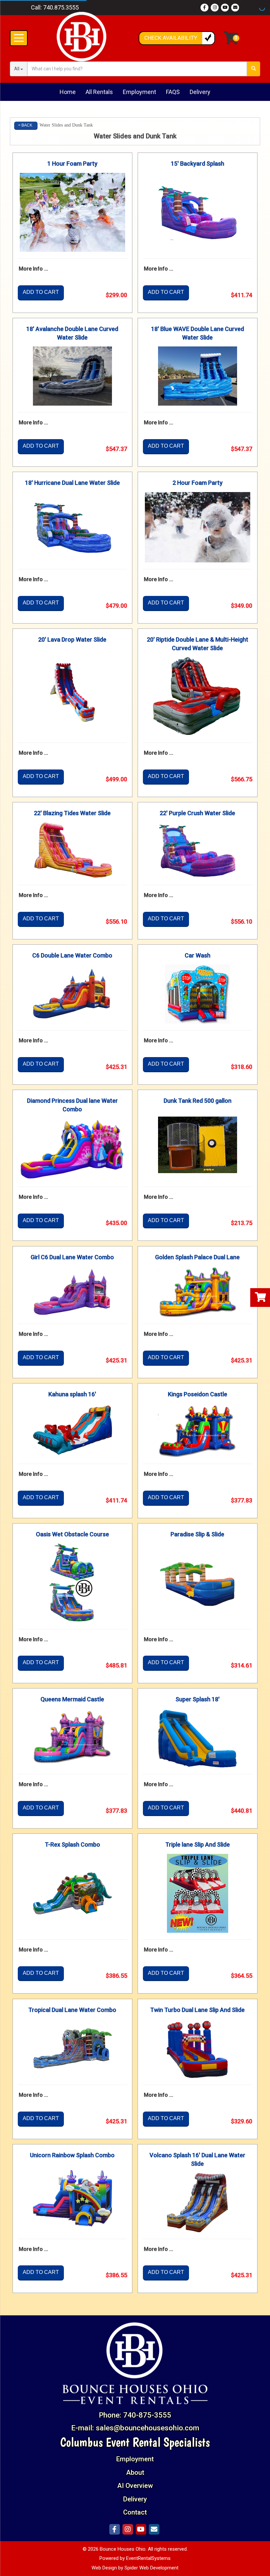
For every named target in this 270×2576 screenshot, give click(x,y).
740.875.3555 (61, 7)
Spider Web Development (151, 2568)
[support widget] (258, 2566)
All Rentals (99, 92)
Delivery (200, 92)
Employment (139, 92)
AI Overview (135, 2486)
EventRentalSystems (148, 2558)
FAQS (173, 92)
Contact (135, 2512)
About (135, 2472)
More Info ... (33, 269)
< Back (25, 125)
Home (68, 92)
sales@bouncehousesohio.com (148, 2428)
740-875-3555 (147, 2415)
